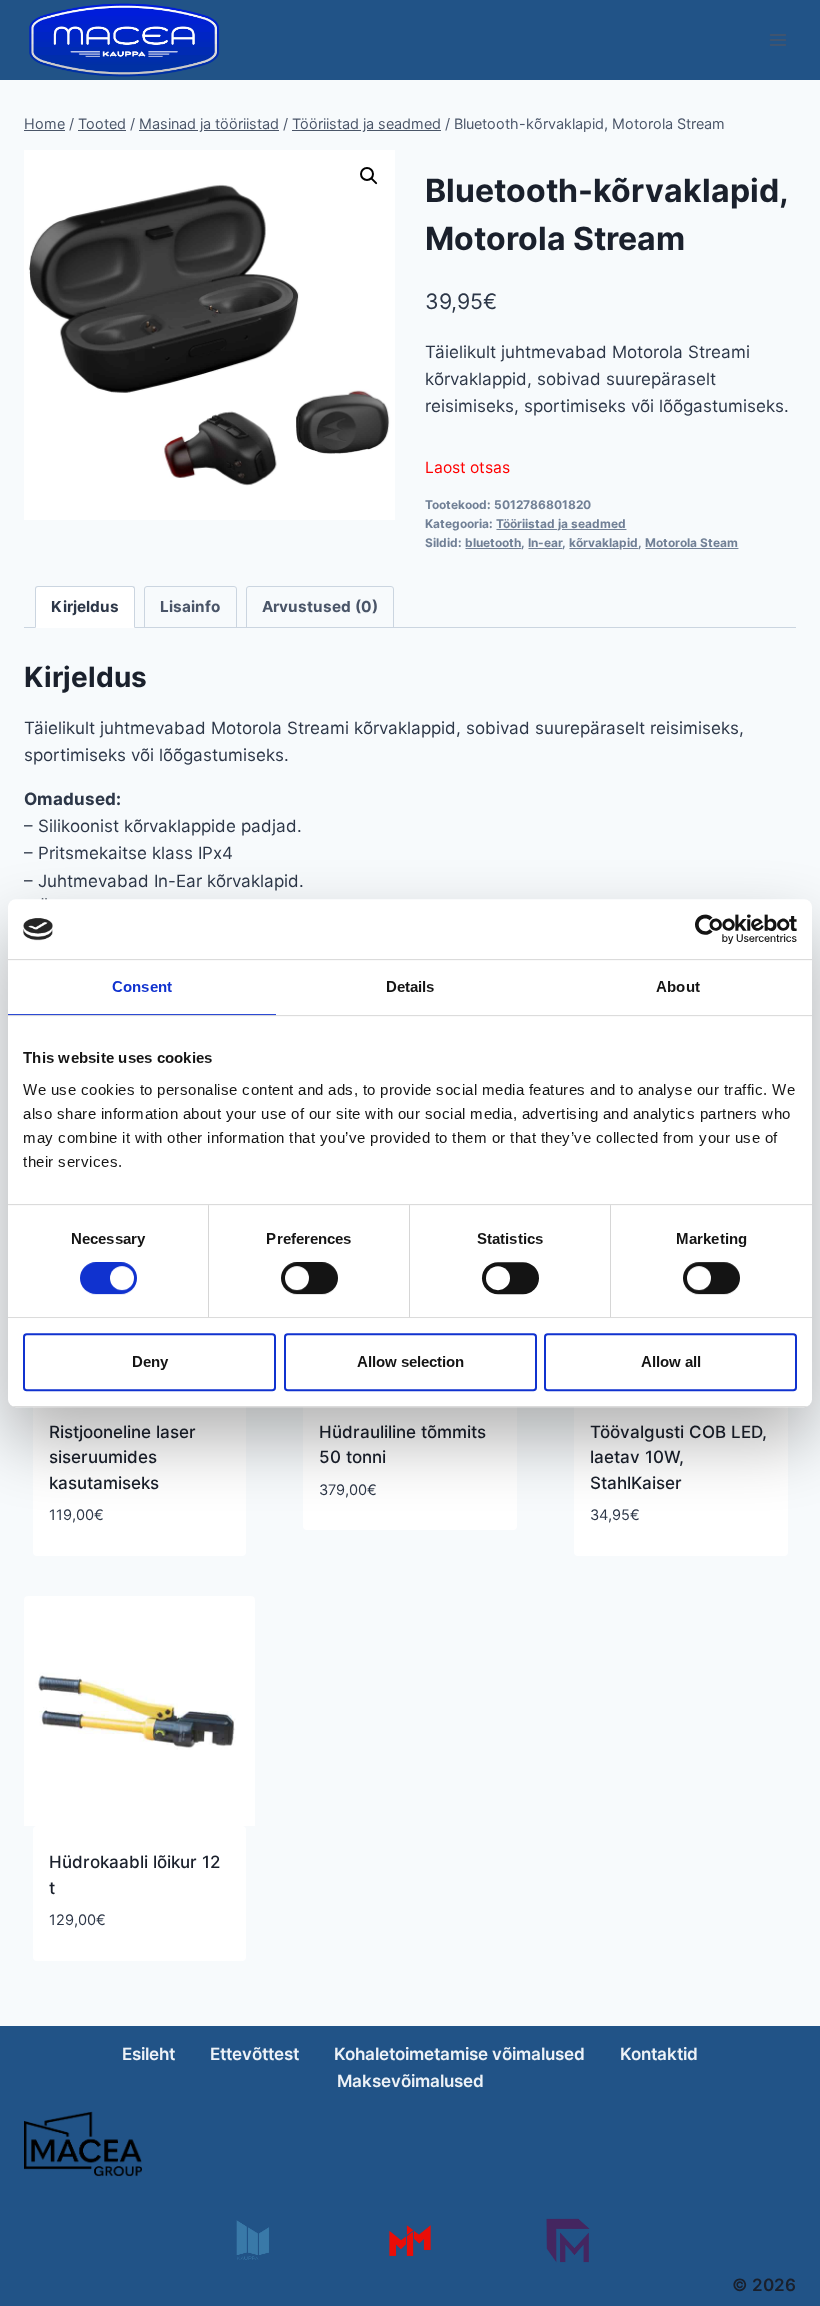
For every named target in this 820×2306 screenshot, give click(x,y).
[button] (369, 176)
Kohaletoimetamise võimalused (459, 2054)
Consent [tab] (142, 986)
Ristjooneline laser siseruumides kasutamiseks (122, 1457)
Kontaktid (659, 2054)
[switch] (309, 1278)
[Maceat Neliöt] (567, 2240)
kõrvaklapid (603, 542)
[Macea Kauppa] (251, 2240)
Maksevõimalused (410, 2081)
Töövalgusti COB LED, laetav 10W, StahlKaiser (678, 1457)
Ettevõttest (254, 2054)
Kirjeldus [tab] (85, 606)
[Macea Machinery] (409, 2240)
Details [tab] (410, 986)
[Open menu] (777, 39)
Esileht (148, 2054)
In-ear (545, 542)
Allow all (671, 1361)
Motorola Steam (691, 542)
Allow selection (410, 1361)
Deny (150, 1361)
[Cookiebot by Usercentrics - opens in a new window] (709, 929)
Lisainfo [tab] (190, 606)
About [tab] (678, 986)
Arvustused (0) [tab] (320, 606)
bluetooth (493, 542)
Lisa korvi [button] (360, 1549)
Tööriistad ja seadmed (561, 523)
